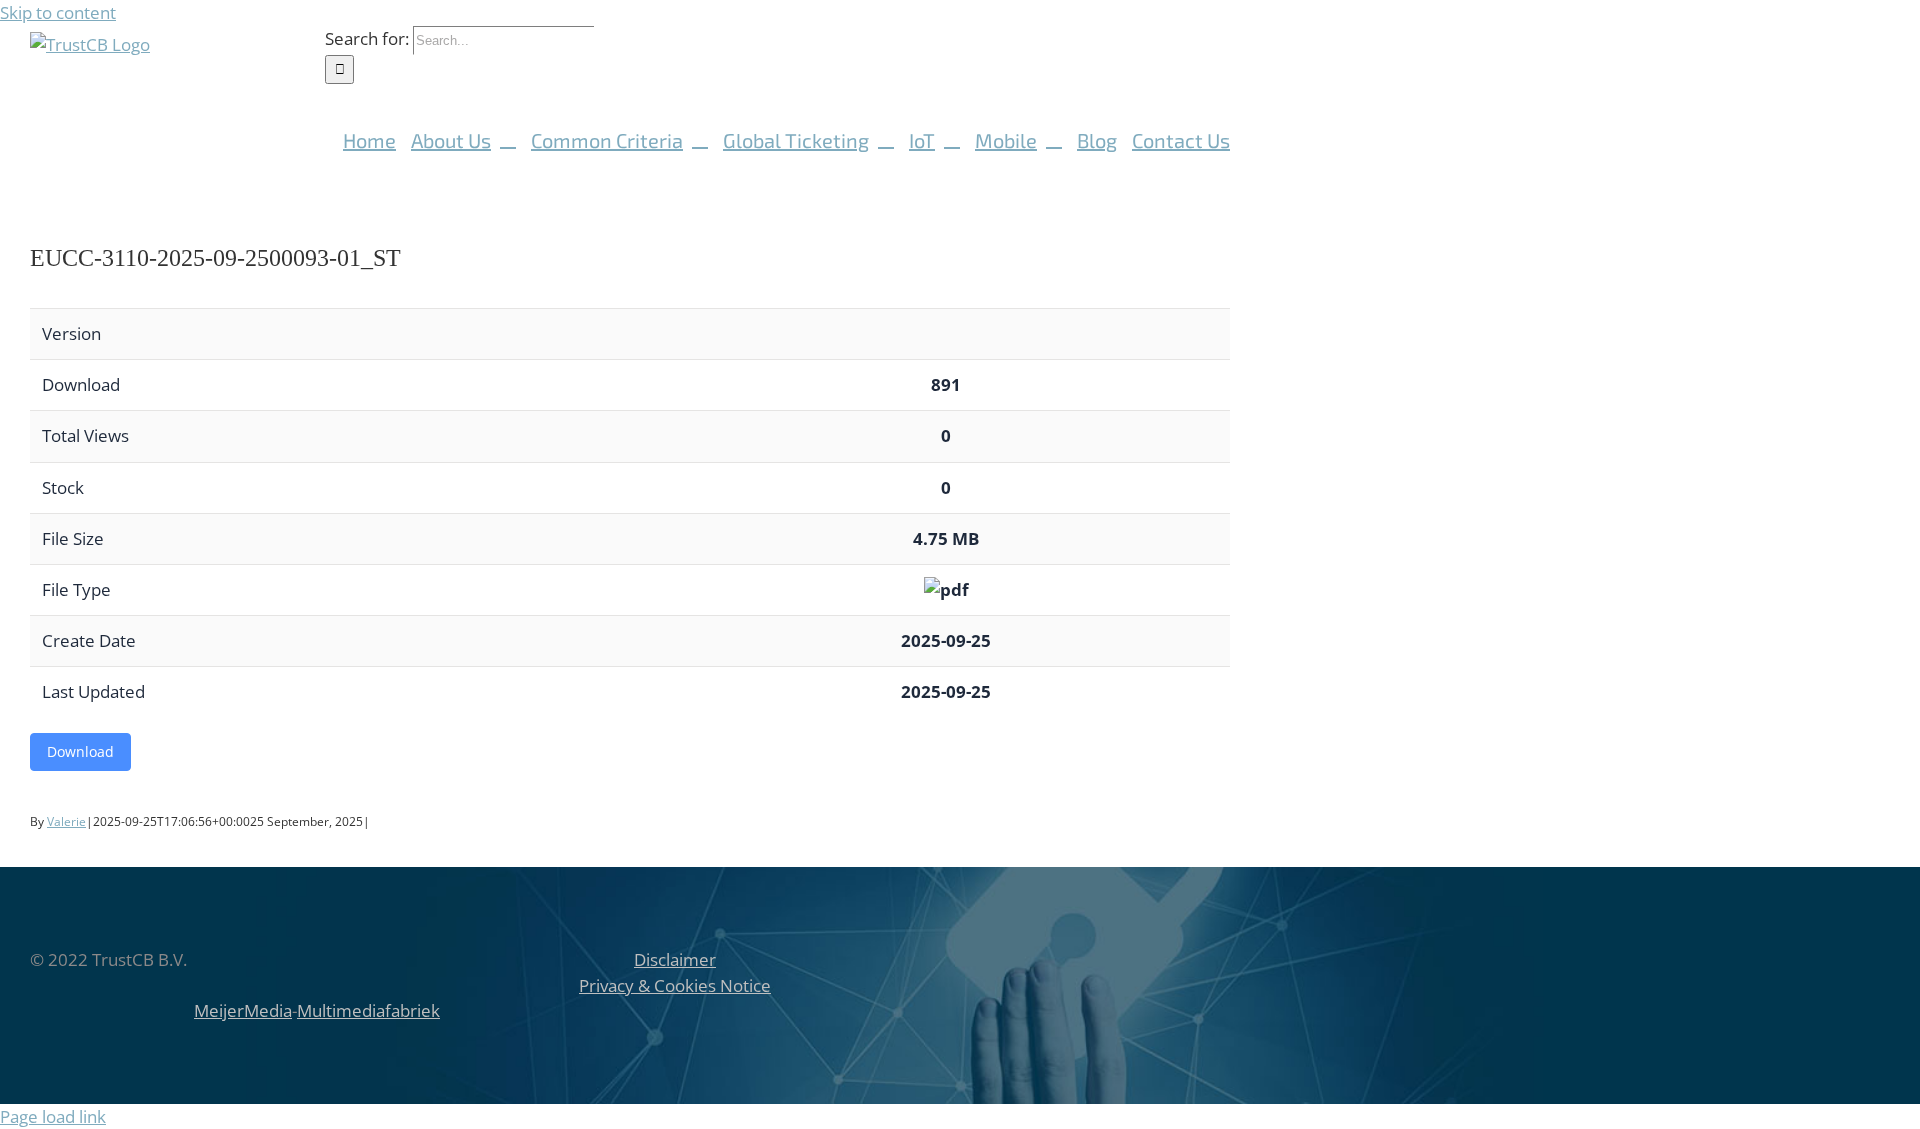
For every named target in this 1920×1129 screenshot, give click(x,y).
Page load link (53, 1116)
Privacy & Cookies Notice (675, 985)
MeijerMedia (243, 1010)
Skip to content (58, 12)
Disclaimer (675, 959)
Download (80, 751)
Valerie (66, 821)
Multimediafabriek (368, 1010)
